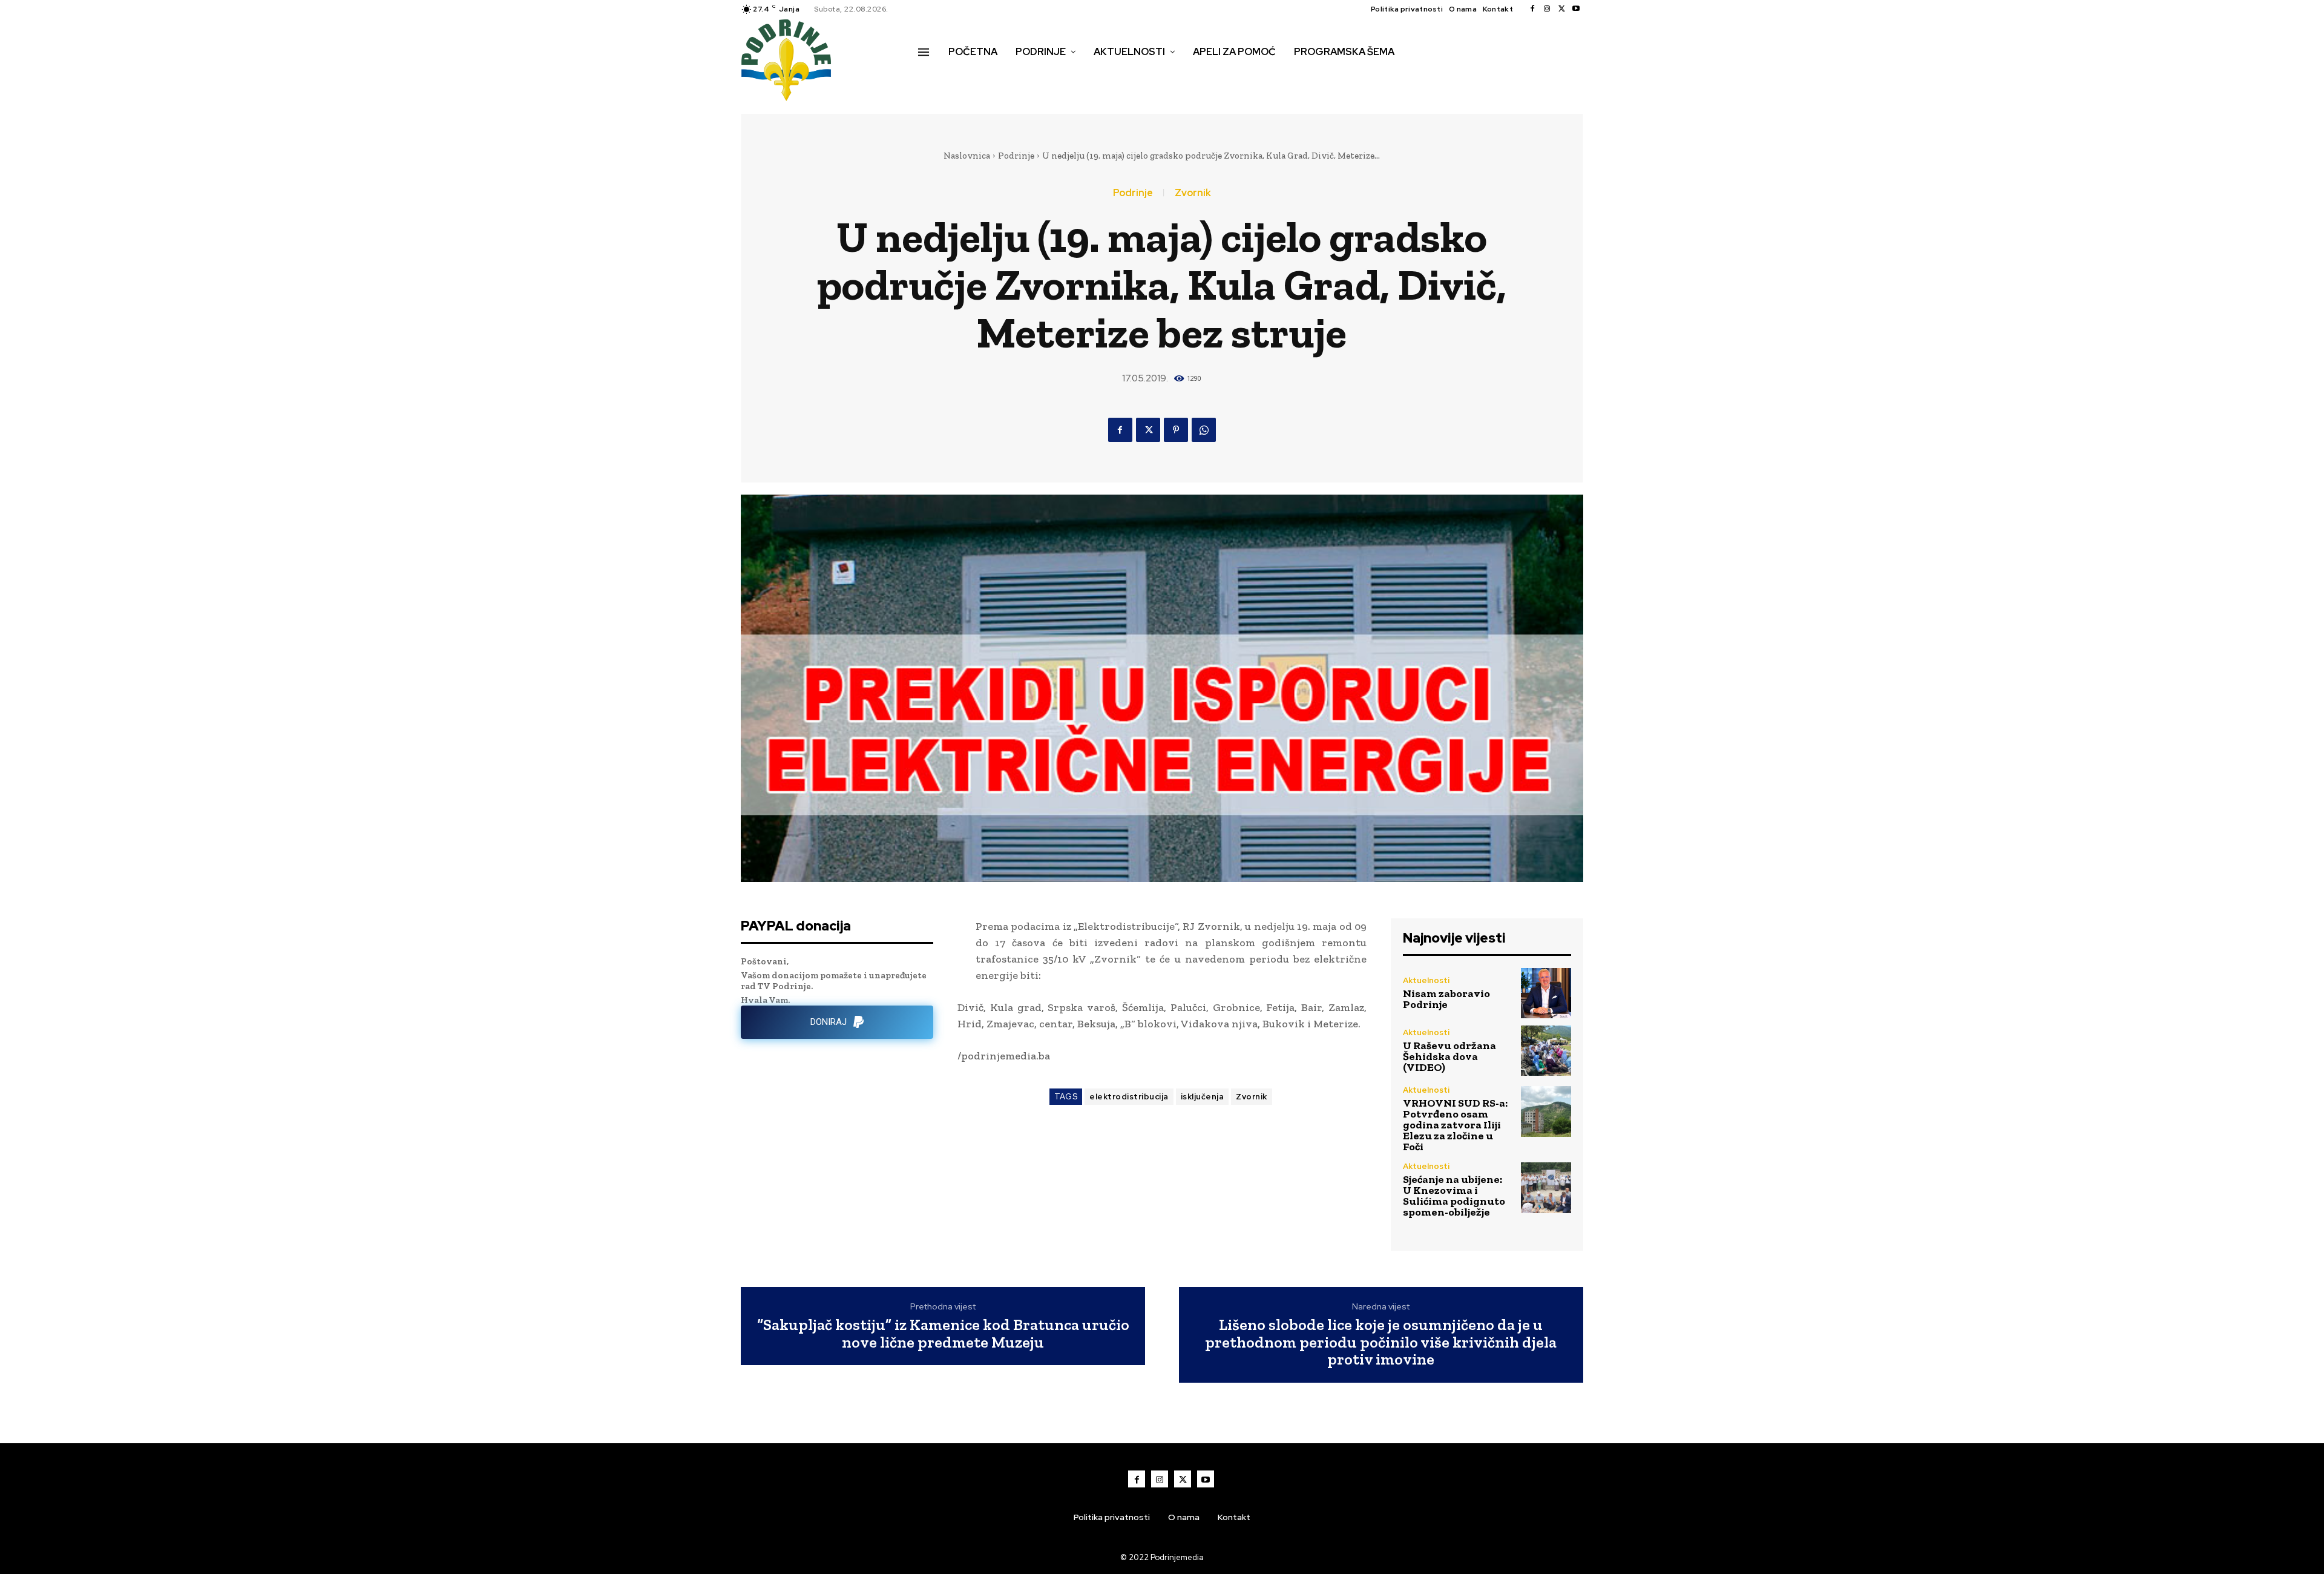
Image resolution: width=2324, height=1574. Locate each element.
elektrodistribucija (1129, 1097)
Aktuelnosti (1426, 980)
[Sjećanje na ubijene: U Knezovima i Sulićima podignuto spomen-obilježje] (1546, 1187)
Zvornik (1193, 193)
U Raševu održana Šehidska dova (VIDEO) (1449, 1056)
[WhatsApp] (1204, 430)
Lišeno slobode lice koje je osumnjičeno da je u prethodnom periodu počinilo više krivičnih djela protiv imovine (1381, 1342)
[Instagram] (1547, 9)
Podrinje (1016, 156)
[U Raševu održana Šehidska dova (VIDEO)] (1546, 1051)
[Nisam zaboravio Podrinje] (1546, 993)
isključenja (1203, 1097)
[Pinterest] (1176, 430)
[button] (931, 77)
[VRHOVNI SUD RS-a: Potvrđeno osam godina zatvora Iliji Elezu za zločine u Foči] (1546, 1111)
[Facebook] (1532, 9)
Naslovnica (967, 156)
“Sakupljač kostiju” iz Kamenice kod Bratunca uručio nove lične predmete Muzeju (943, 1333)
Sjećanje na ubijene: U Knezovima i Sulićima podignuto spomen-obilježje (1454, 1196)
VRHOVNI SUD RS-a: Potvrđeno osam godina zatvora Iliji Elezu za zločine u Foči (1455, 1125)
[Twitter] (1561, 9)
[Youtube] (1576, 9)
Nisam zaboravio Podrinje (1446, 999)
